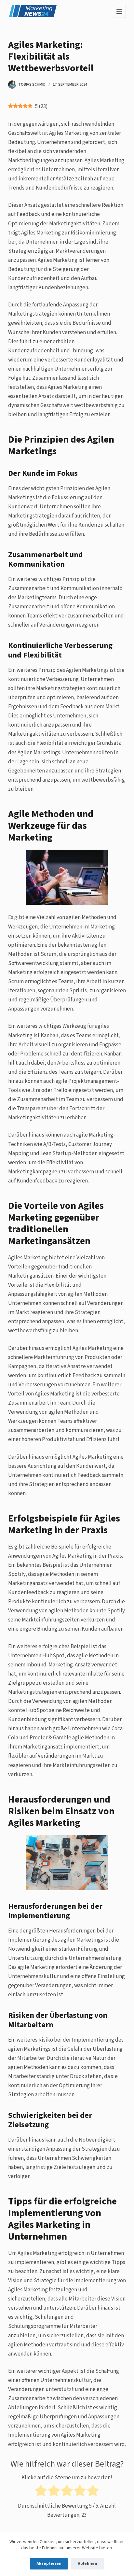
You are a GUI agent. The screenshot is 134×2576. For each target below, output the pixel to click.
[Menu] (119, 11)
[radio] (41, 2492)
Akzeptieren (49, 2564)
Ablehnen (87, 2564)
